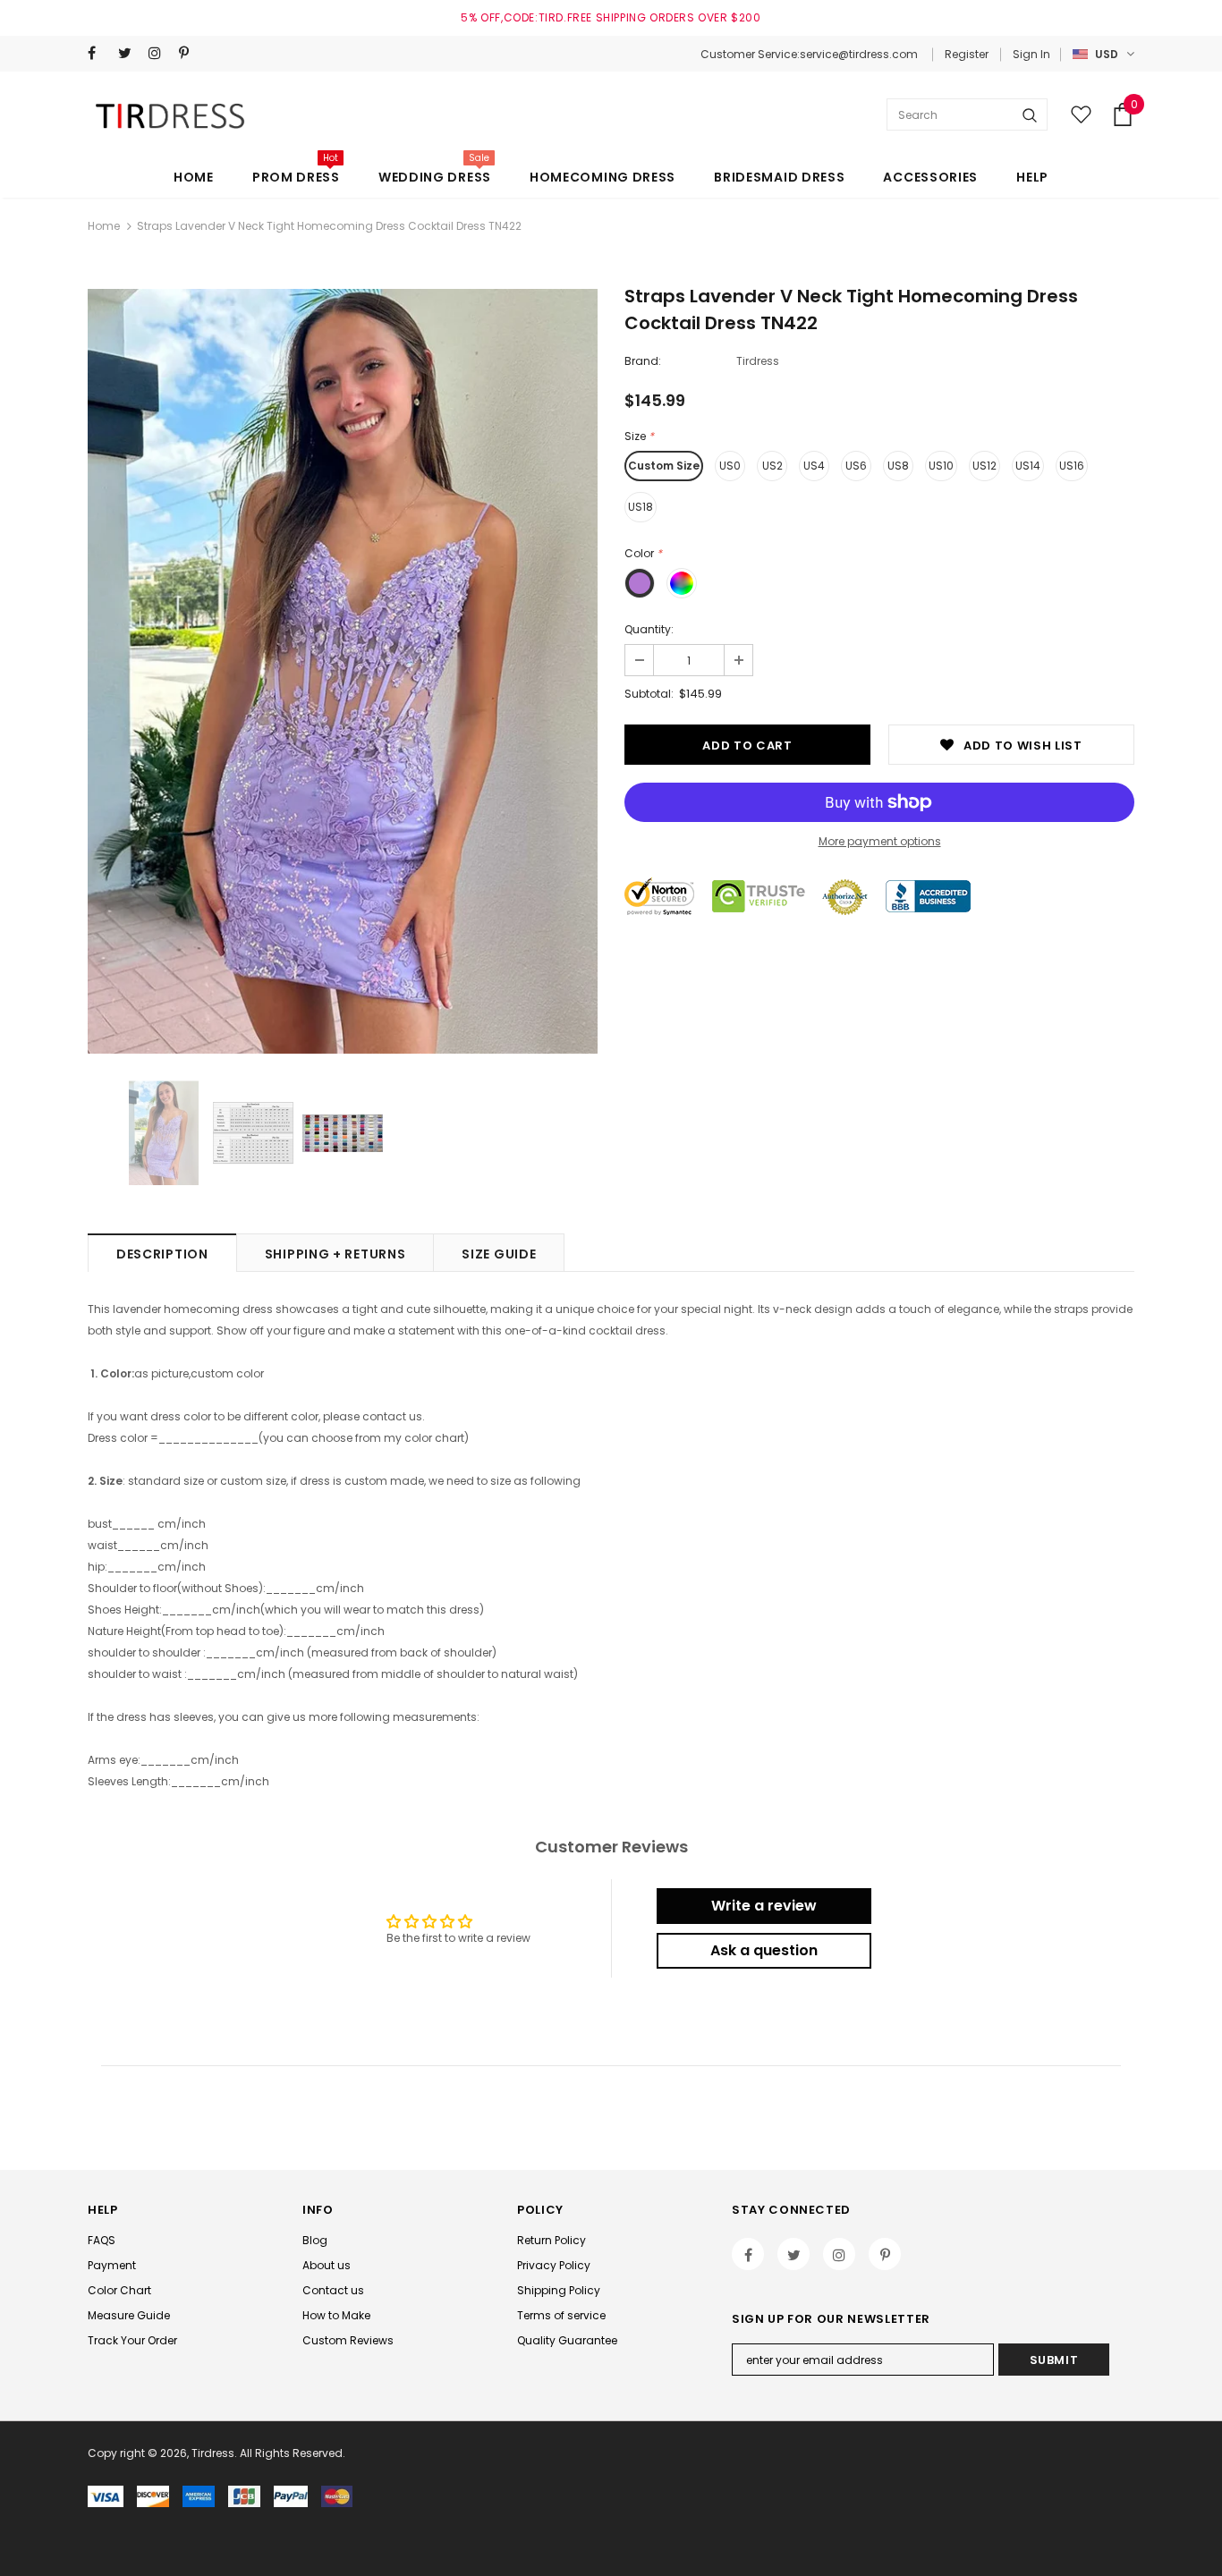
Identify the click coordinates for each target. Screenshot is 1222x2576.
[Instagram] (160, 53)
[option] (343, 671)
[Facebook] (99, 53)
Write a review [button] (764, 1906)
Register (967, 54)
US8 (898, 466)
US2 (772, 466)
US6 (856, 466)
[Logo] (173, 115)
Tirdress (758, 361)
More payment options (880, 841)
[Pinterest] (190, 53)
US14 (1028, 466)
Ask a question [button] (764, 1950)
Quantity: (649, 629)
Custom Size (664, 466)
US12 (984, 466)
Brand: (643, 361)
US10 (941, 466)
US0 (730, 466)
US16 (1072, 466)
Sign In (1031, 54)
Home (104, 226)
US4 (814, 466)
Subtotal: (649, 694)
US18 (641, 507)
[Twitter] (129, 53)
